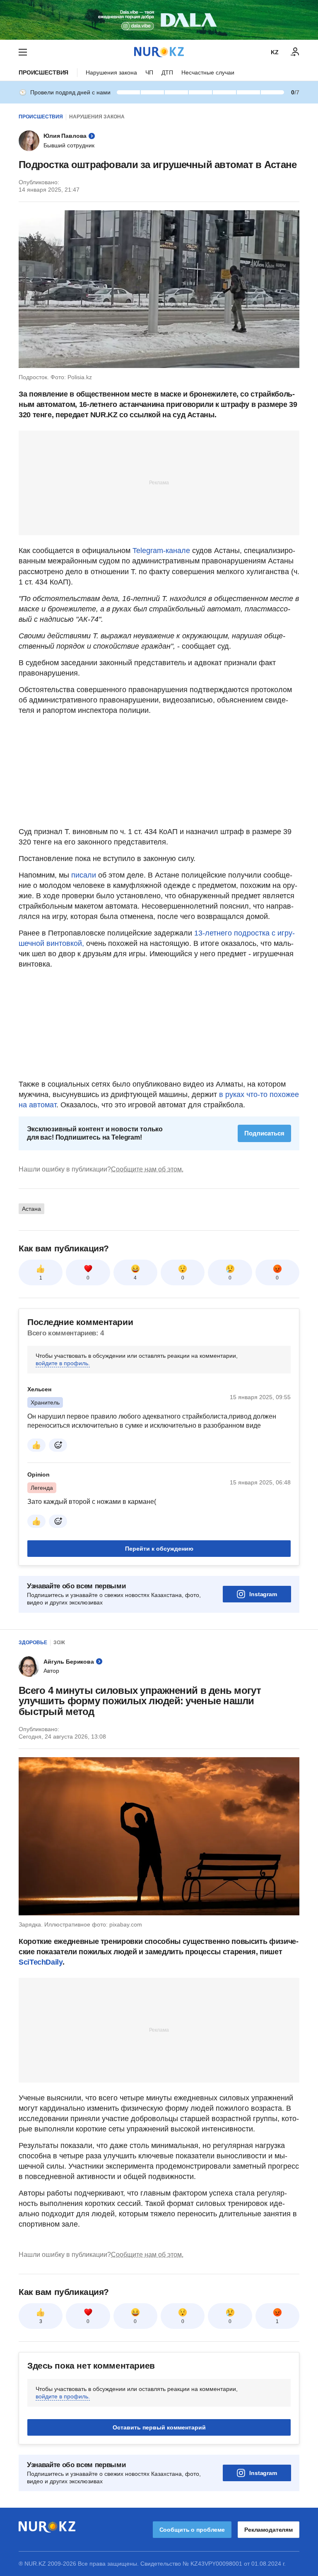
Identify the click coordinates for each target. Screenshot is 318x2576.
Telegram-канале (161, 551)
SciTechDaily (41, 1962)
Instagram (263, 1594)
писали (84, 875)
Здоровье (33, 1643)
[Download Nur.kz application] (159, 20)
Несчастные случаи (208, 72)
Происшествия (43, 72)
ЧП (149, 72)
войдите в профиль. (63, 1363)
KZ (275, 52)
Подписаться (264, 1133)
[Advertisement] (159, 482)
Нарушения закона (111, 72)
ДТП (167, 72)
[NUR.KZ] (159, 52)
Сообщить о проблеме (192, 2530)
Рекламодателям (269, 2530)
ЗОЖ (59, 1643)
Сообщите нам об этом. (147, 1169)
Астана (31, 1209)
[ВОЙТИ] (295, 52)
